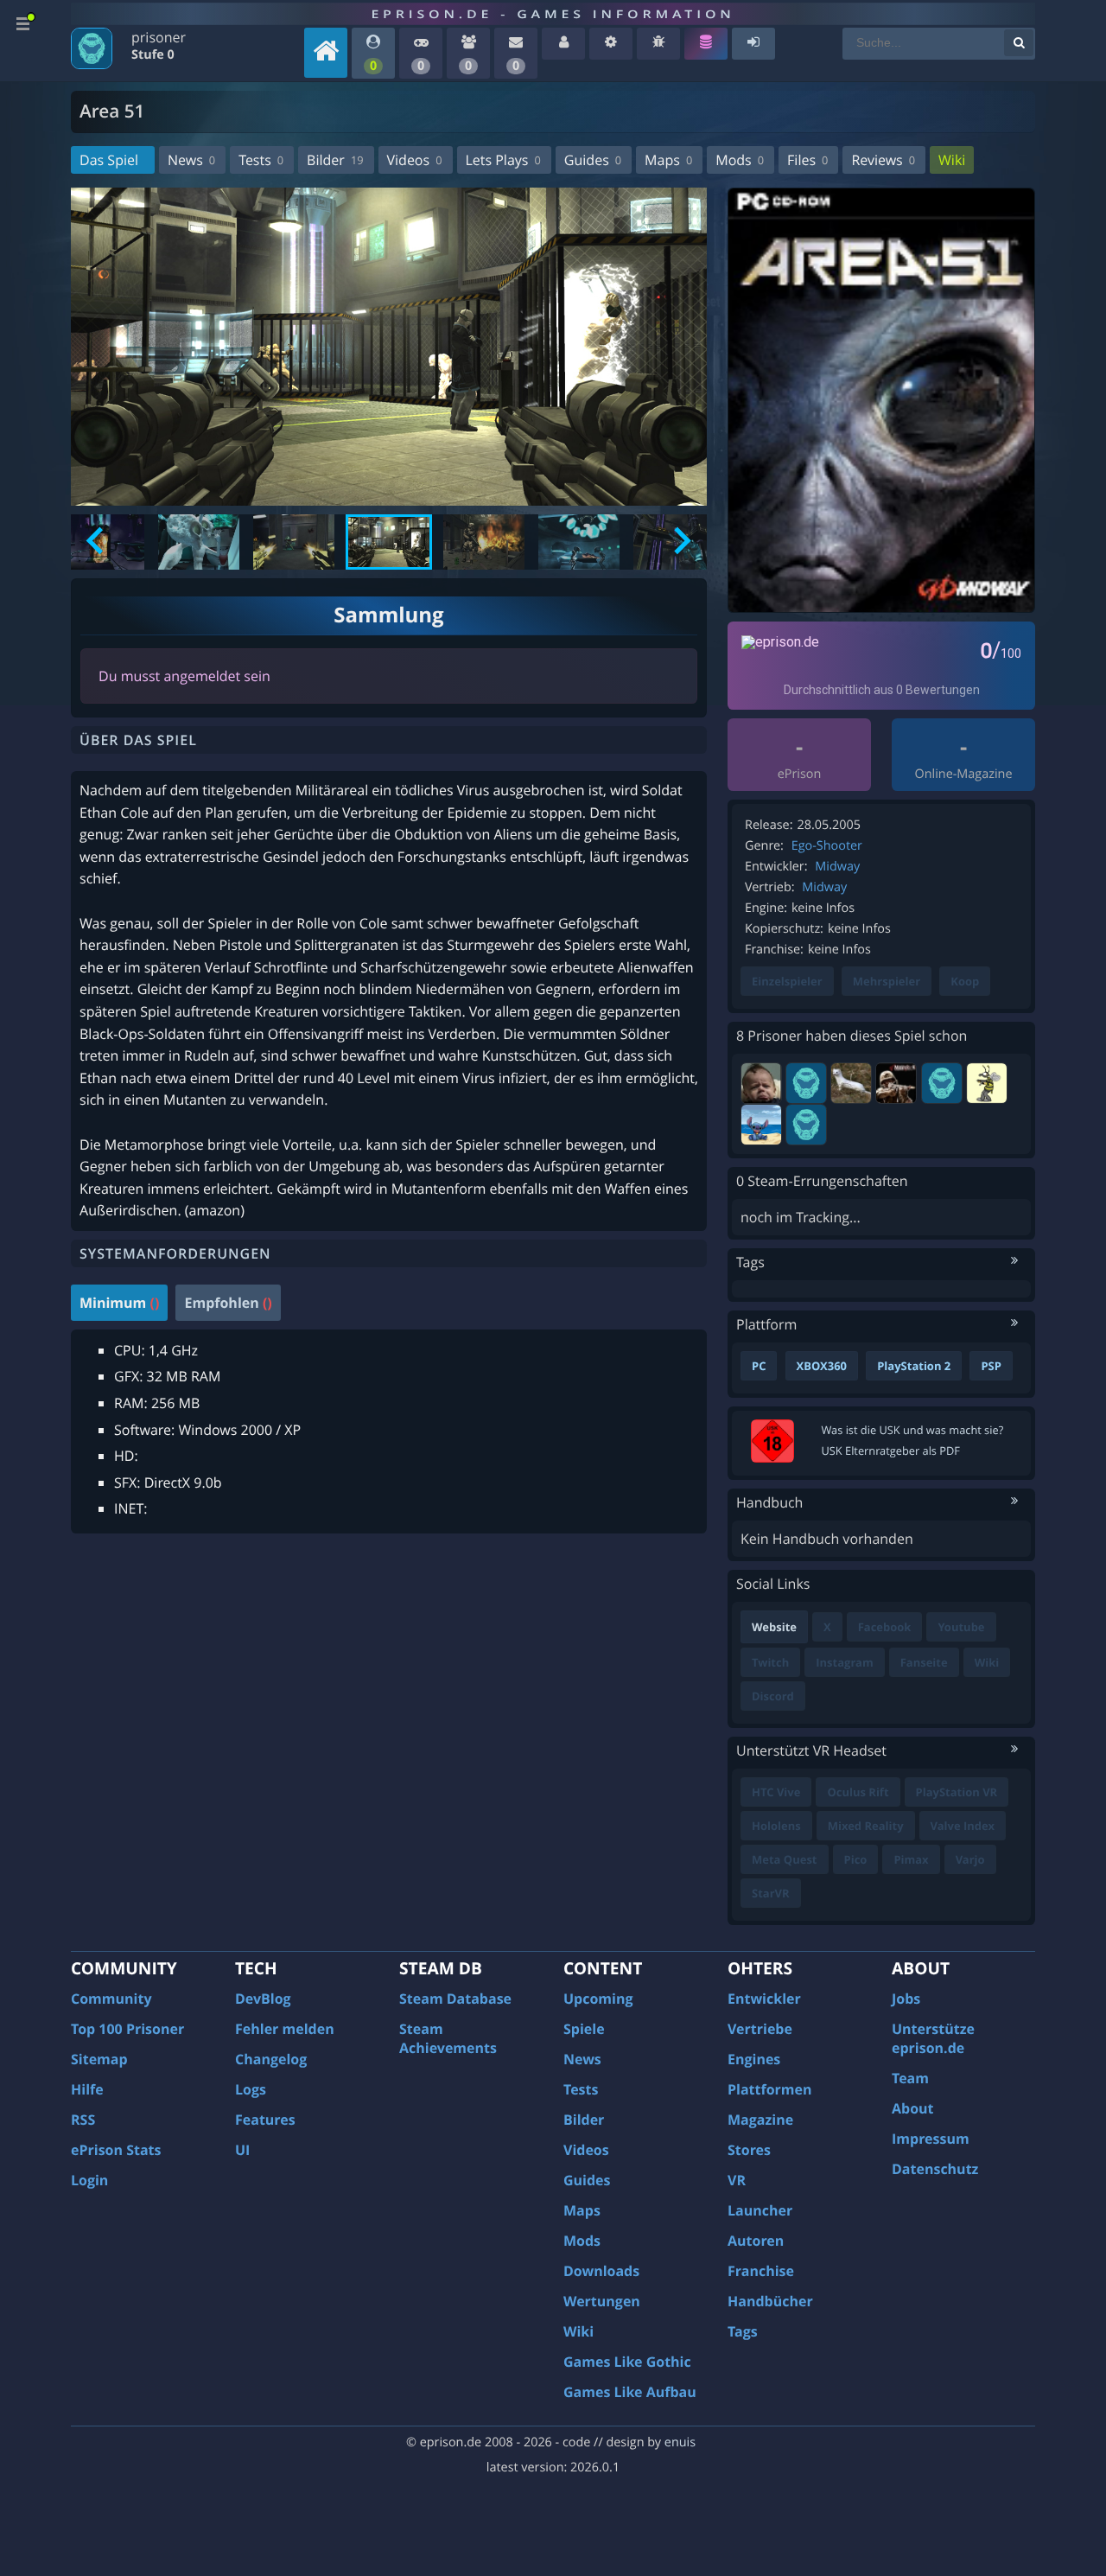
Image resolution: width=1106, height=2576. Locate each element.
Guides (593, 160)
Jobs (906, 1999)
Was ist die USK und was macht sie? (913, 1430)
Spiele (584, 2029)
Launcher (760, 2210)
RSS (83, 2120)
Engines (754, 2059)
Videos (415, 160)
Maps (668, 160)
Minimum (119, 1303)
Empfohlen (228, 1303)
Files (807, 160)
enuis (680, 2442)
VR (737, 2180)
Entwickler (764, 1999)
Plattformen (770, 2089)
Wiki (952, 160)
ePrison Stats (116, 2150)
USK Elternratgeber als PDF (891, 1451)
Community (111, 1999)
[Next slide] (680, 542)
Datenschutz (935, 2169)
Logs (251, 2089)
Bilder (335, 160)
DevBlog (263, 1999)
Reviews (883, 160)
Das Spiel (109, 160)
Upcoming (598, 1999)
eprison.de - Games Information (553, 14)
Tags (743, 2331)
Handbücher (770, 2301)
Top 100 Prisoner (127, 2029)
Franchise (761, 2271)
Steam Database (455, 1999)
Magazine (760, 2120)
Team (910, 2078)
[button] (199, 542)
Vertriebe (760, 2029)
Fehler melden (285, 2029)
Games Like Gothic (627, 2362)
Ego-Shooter (827, 846)
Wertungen (602, 2301)
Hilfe (87, 2089)
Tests (261, 160)
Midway (837, 867)
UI (242, 2150)
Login (89, 2180)
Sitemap (99, 2059)
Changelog (271, 2059)
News (191, 160)
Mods (740, 160)
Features (265, 2120)
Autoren (756, 2241)
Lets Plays (503, 160)
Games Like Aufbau (630, 2392)
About (913, 2108)
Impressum (931, 2139)
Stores (749, 2150)
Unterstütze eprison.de (933, 2038)
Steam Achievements (448, 2038)
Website (774, 1627)
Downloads (601, 2271)
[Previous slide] (96, 542)
